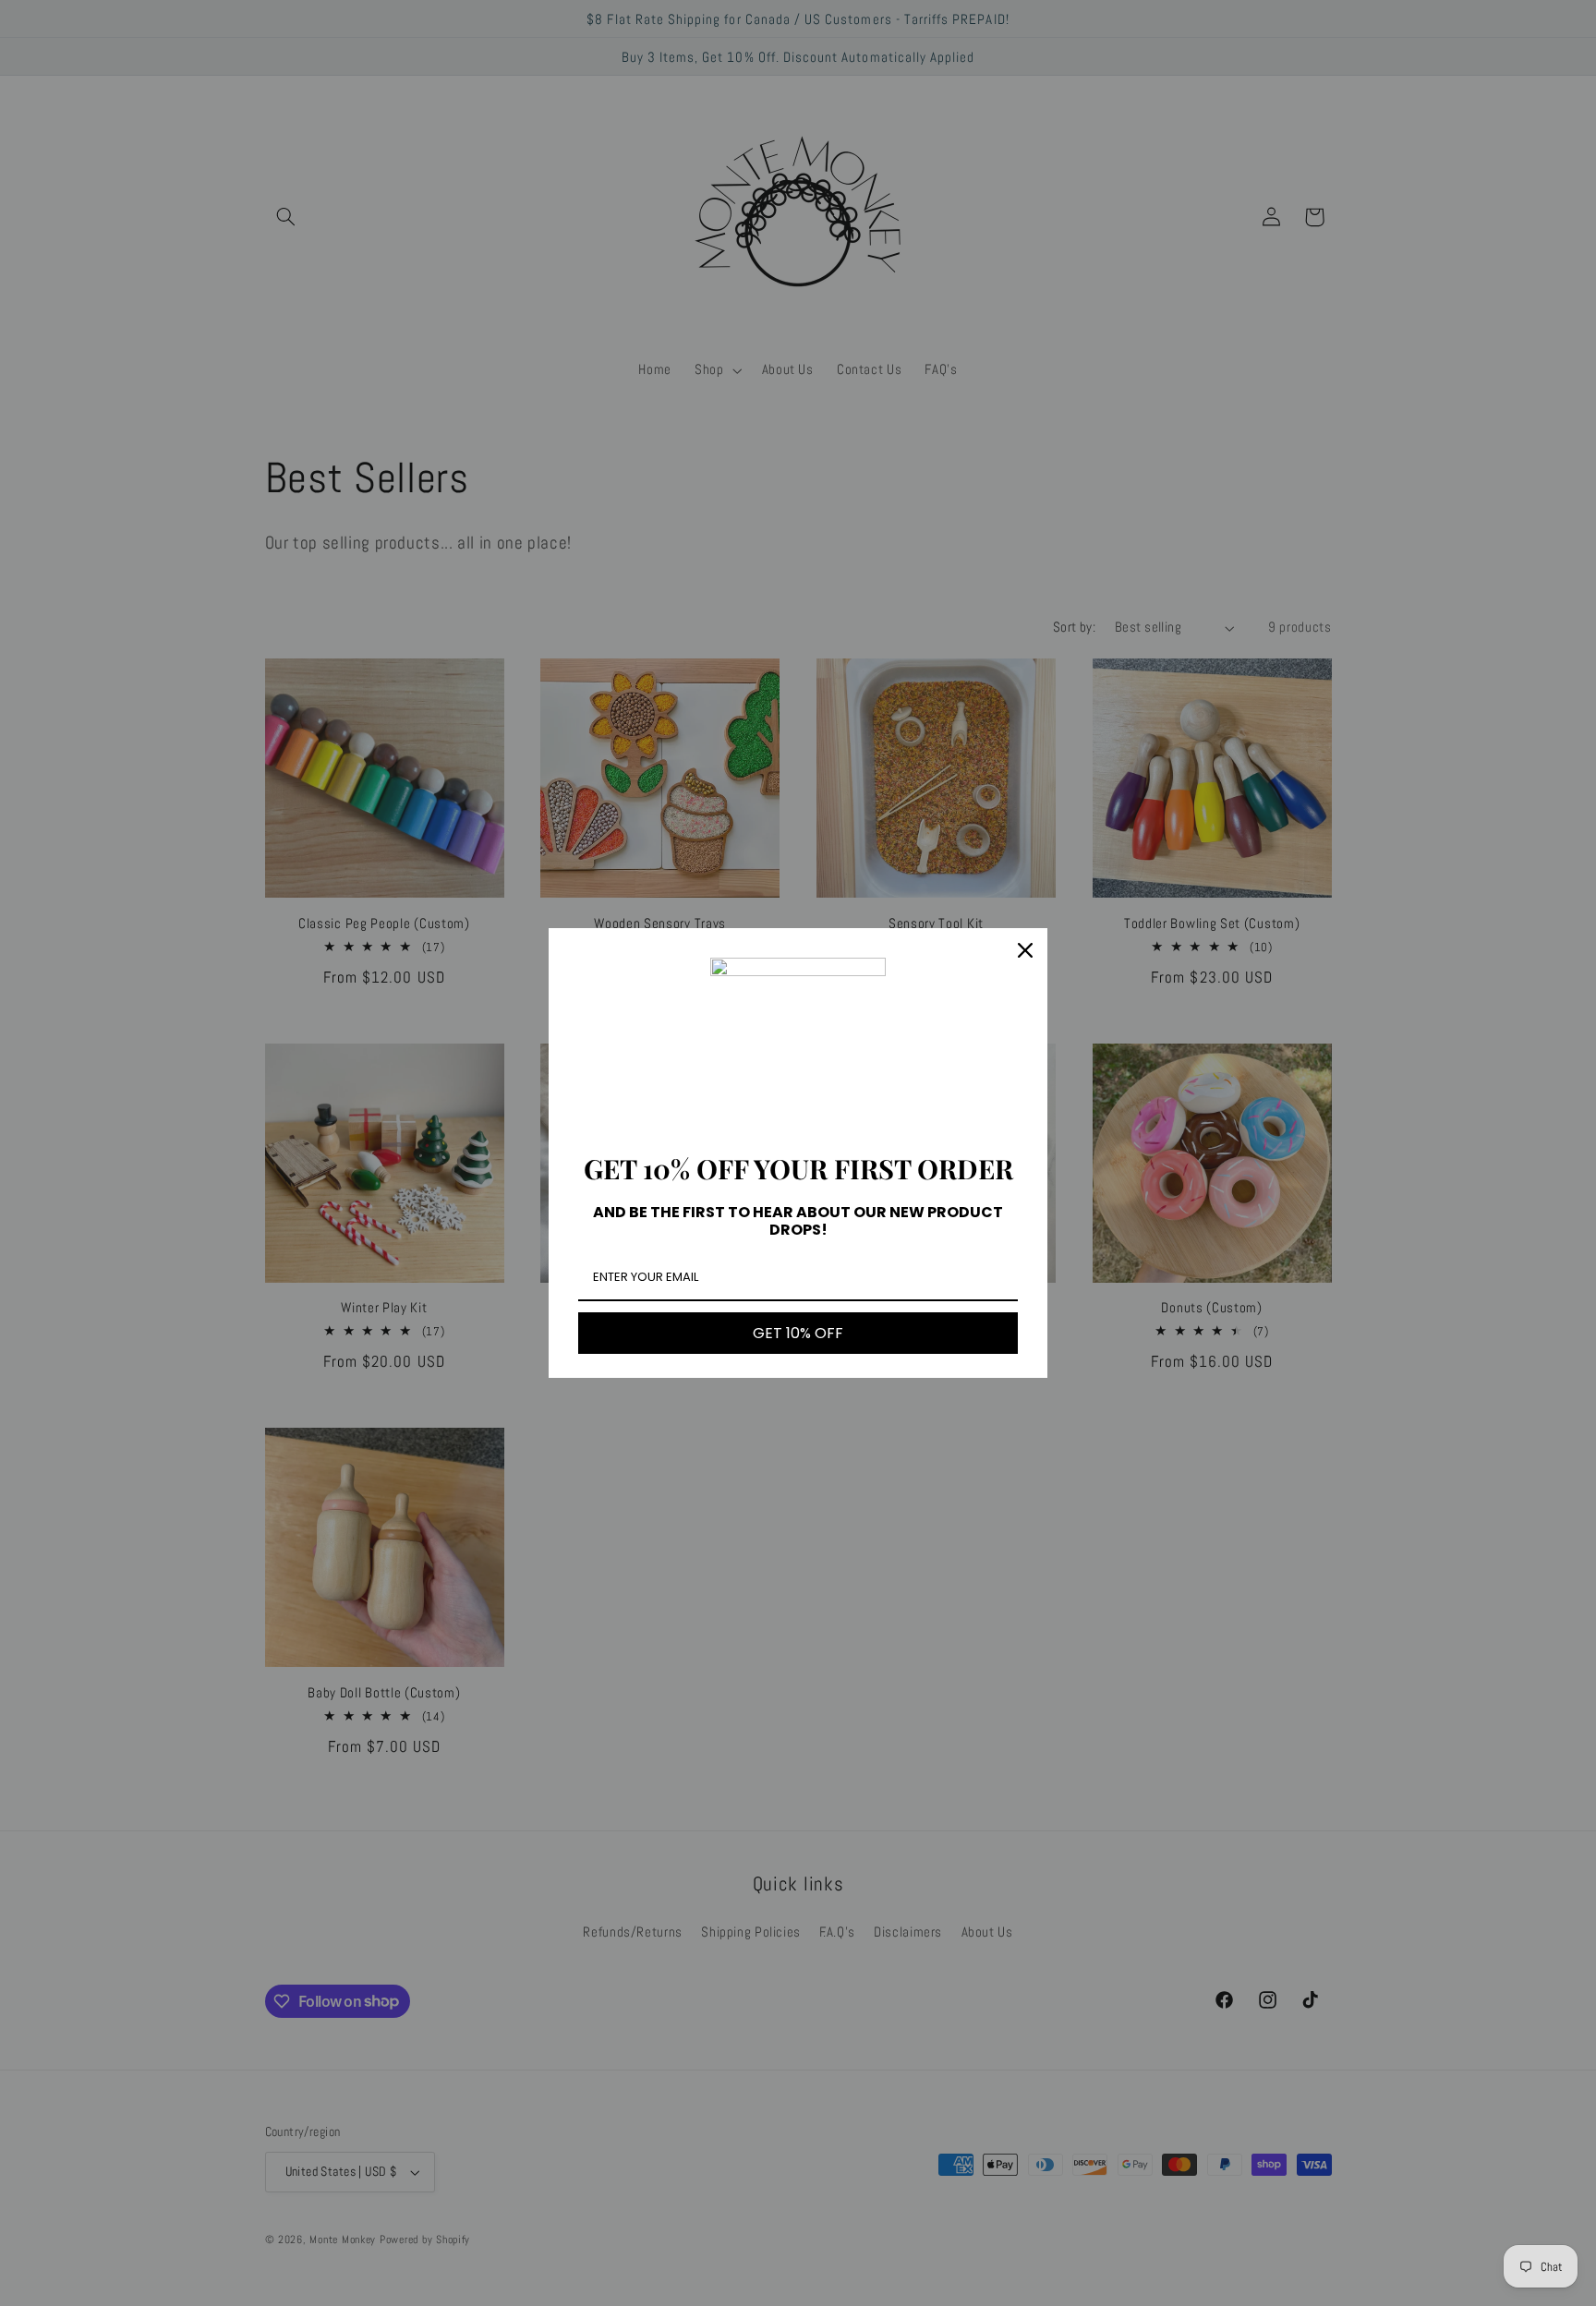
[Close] (1025, 950)
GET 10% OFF (798, 1333)
